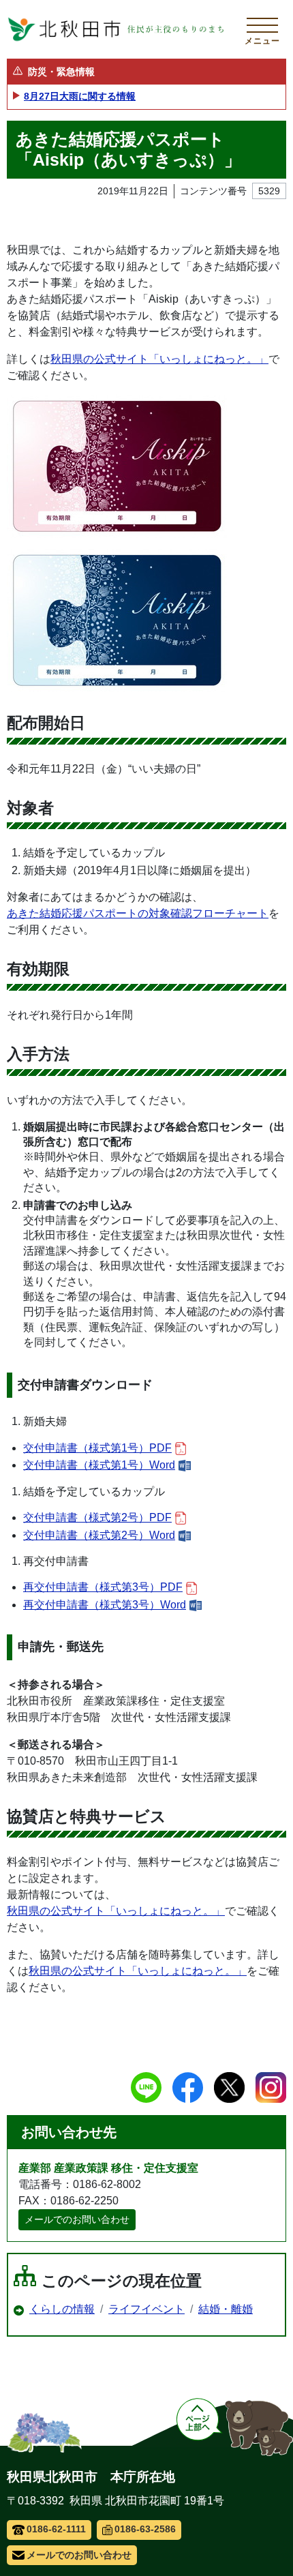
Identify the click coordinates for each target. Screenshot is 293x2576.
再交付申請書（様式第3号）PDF (103, 1587)
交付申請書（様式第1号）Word (99, 1465)
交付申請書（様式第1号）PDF (97, 1448)
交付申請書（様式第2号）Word (99, 1535)
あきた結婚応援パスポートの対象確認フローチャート (138, 913)
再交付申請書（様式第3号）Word (105, 1605)
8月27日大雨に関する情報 (80, 96)
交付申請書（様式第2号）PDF (97, 1517)
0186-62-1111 (56, 2529)
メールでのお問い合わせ (77, 2219)
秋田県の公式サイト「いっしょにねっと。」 (159, 359)
